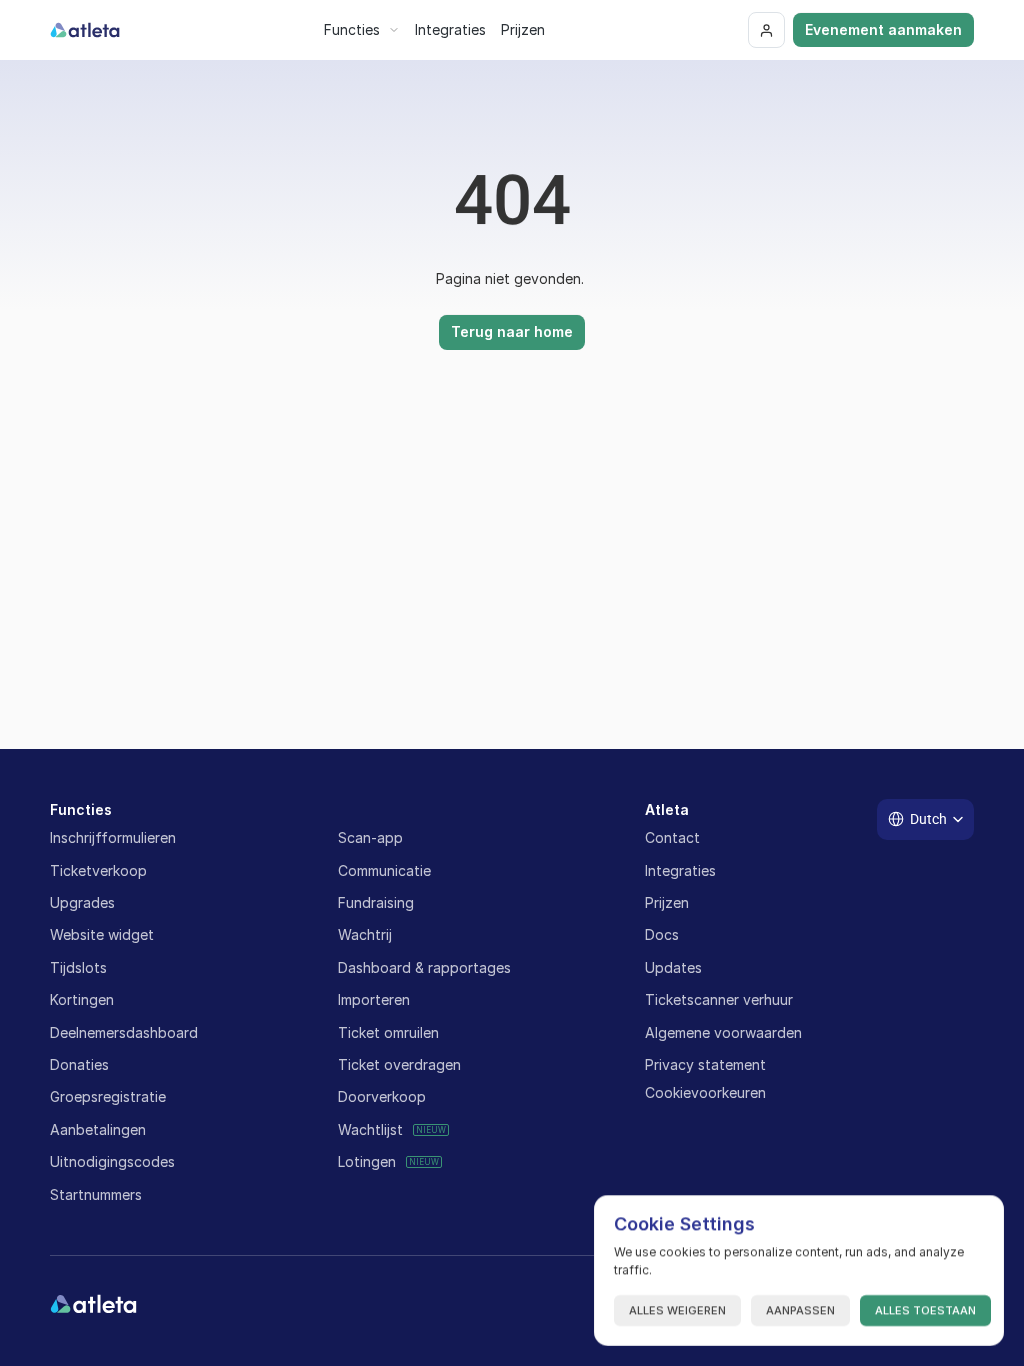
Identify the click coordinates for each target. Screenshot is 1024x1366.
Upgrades (82, 902)
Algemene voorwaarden (723, 1032)
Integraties (680, 870)
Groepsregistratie (108, 1096)
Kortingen (82, 999)
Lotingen (367, 1161)
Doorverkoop (382, 1096)
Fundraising (376, 902)
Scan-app (370, 837)
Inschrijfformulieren (113, 837)
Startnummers (96, 1194)
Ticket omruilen (388, 1032)
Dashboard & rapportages (424, 967)
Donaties (79, 1064)
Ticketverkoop (98, 870)
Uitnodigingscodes (112, 1161)
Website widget (102, 934)
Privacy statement (705, 1064)
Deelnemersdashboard (124, 1032)
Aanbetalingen (98, 1129)
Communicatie (384, 870)
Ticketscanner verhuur (719, 999)
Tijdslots (78, 967)
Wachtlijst (370, 1129)
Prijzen (667, 902)
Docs (662, 934)
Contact (672, 837)
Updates (673, 967)
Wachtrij (365, 934)
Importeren (374, 999)
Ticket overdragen (399, 1064)
